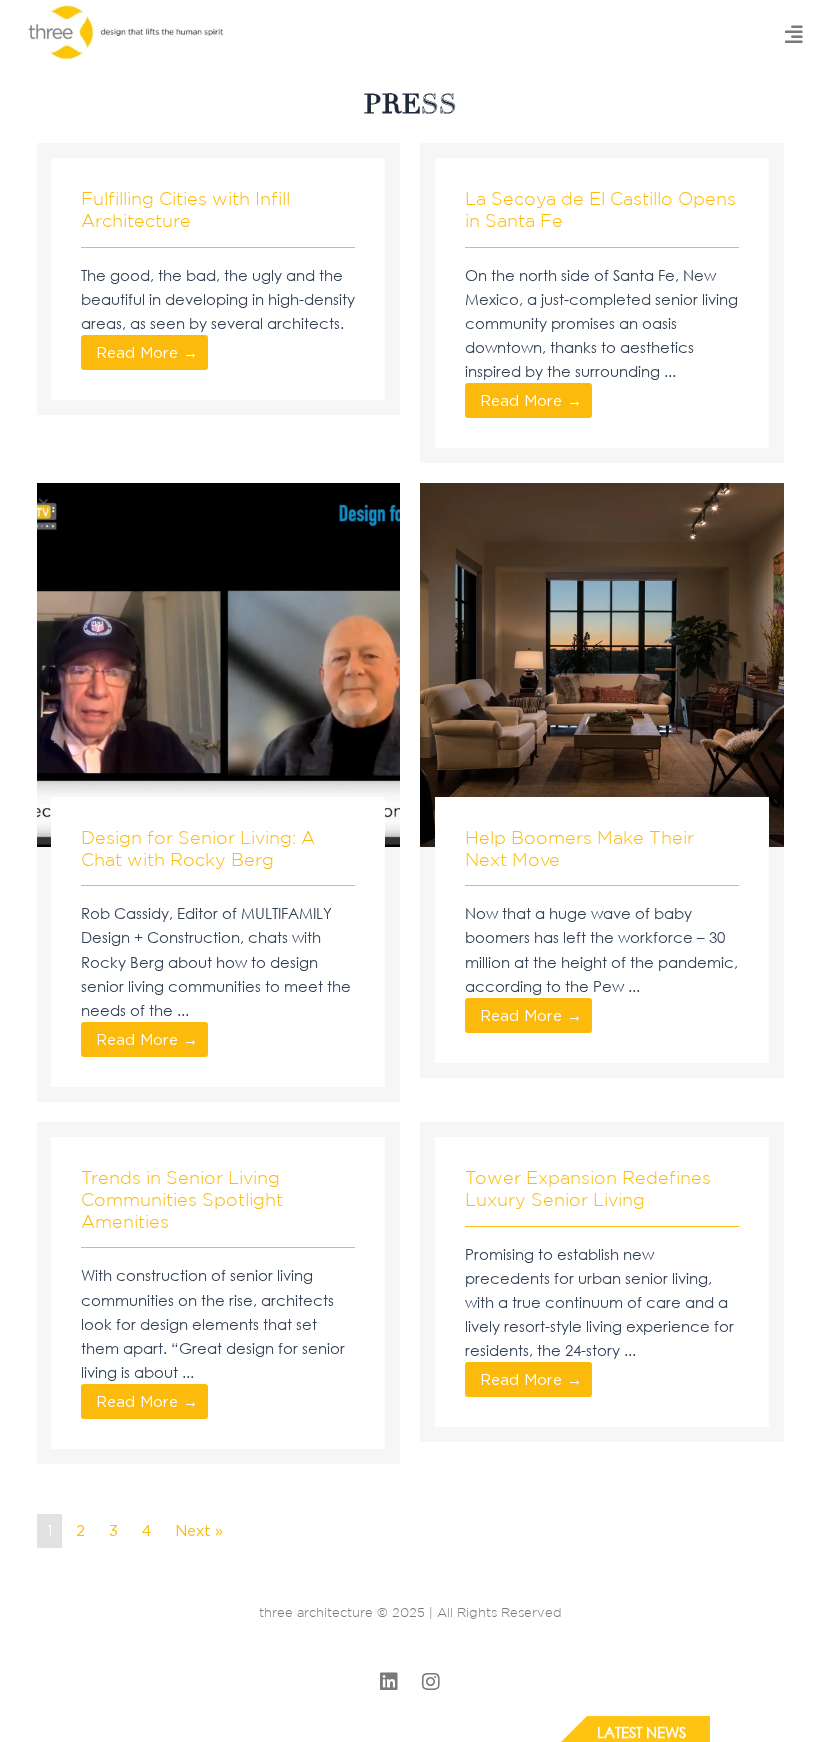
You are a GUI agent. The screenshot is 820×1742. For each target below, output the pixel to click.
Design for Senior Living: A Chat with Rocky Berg (198, 848)
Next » (199, 1530)
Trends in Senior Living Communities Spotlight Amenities (182, 1199)
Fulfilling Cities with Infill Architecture (185, 209)
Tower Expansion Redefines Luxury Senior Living (588, 1188)
